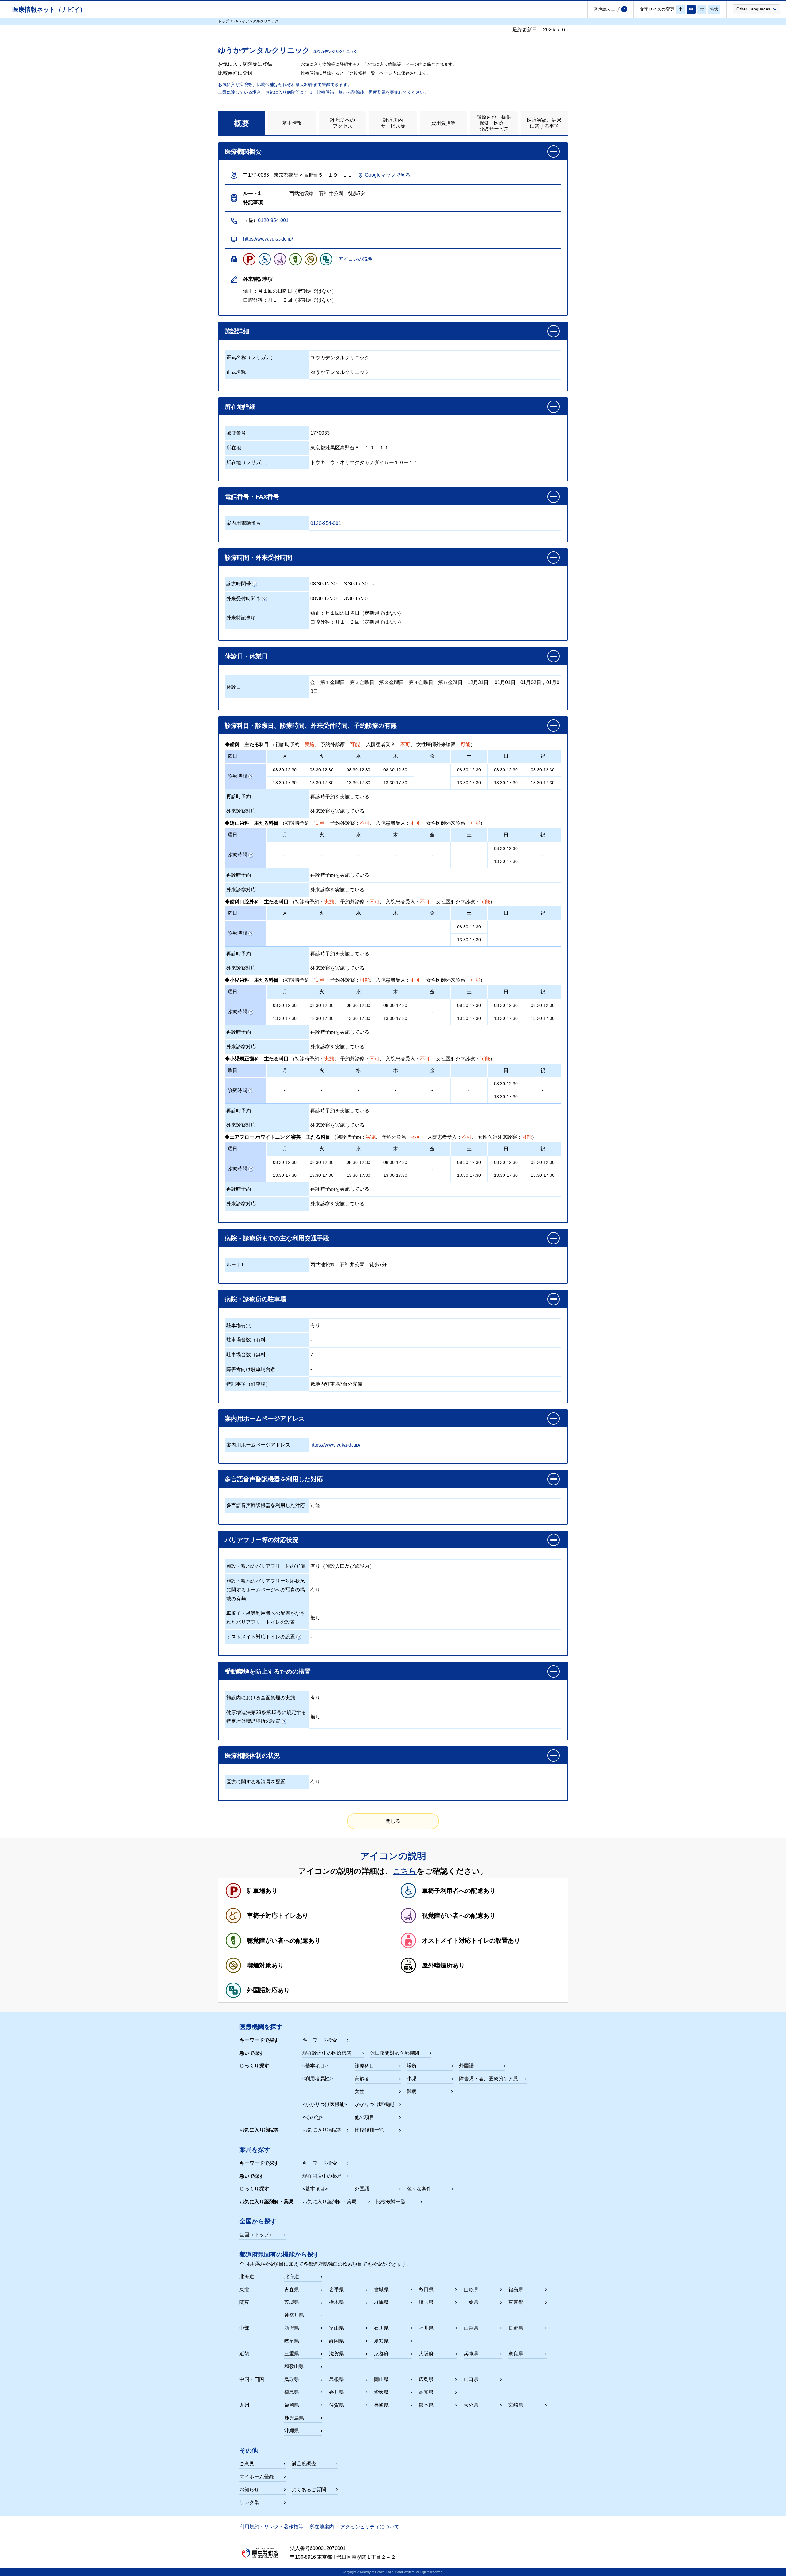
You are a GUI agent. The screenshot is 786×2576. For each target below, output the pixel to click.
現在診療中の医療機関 (327, 2053)
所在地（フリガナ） (248, 462)
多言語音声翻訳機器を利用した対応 (266, 1505)
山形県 (471, 2290)
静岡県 (337, 2341)
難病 (412, 2091)
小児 (412, 2079)
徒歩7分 (378, 1265)
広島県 (426, 2379)
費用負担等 (443, 123)
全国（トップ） (257, 2235)
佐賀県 (337, 2405)
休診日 (234, 687)
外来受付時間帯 (243, 599)
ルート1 (235, 1265)
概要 (242, 123)
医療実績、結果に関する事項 (544, 123)
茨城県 (292, 2302)
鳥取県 (292, 2379)
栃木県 (337, 2302)
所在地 (234, 448)
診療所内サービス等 (393, 123)
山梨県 (471, 2328)
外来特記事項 (241, 618)
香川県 (337, 2392)
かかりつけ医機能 (374, 2104)
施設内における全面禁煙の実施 (261, 1698)
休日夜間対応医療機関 (395, 2053)
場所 (412, 2066)
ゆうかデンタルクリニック (340, 372)
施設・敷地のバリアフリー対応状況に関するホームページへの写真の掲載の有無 (266, 1590)
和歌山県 (294, 2366)
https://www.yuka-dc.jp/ (268, 239)
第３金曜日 (391, 682)
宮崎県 (516, 2405)
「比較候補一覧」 (362, 73)
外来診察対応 (241, 811)
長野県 (516, 2328)
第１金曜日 (333, 682)
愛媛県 (381, 2392)
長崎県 (381, 2405)
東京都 (516, 2302)
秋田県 (426, 2290)
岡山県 (381, 2379)
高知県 (426, 2392)
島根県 (337, 2379)
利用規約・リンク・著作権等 (271, 2527)
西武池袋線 (323, 1265)
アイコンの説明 (356, 259)
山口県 (471, 2379)
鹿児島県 (294, 2418)
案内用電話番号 (243, 523)
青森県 (292, 2290)
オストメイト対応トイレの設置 (261, 1637)
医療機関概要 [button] (243, 151)
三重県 (292, 2354)
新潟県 (292, 2328)
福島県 (516, 2290)
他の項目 (364, 2117)
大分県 (471, 2405)
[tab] (241, 123)
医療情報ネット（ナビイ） (49, 10)
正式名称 (236, 372)
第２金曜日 (362, 682)
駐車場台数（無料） (248, 1355)
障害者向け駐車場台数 (251, 1369)
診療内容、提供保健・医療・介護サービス (494, 123)
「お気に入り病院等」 (384, 64)
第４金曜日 (421, 682)
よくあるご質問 (309, 2490)
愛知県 (381, 2341)
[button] (756, 9)
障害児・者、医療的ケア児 (488, 2079)
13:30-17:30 (354, 584)
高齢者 (362, 2079)
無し (315, 1618)
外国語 (466, 2066)
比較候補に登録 (235, 73)
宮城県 (381, 2290)
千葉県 (471, 2302)
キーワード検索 (320, 2040)
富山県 (337, 2328)
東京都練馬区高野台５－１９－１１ (350, 448)
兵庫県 (471, 2354)
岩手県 (337, 2290)
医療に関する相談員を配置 (256, 1782)
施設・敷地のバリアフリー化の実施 (266, 1566)
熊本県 (426, 2405)
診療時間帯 (239, 584)
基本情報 (292, 123)
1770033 (320, 433)
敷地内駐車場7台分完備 (336, 1384)
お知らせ (249, 2490)
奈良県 (516, 2354)
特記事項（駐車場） (248, 1384)
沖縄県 (292, 2431)
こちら (405, 1871)
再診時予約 (239, 796)
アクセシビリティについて (370, 2527)
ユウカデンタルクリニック (340, 358)
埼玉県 (426, 2302)
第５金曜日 (450, 682)
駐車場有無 (239, 1325)
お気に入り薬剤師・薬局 (329, 2202)
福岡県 (292, 2405)
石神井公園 (352, 1265)
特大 (714, 9)
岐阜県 (292, 2341)
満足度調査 (304, 2464)
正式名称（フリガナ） (251, 357)
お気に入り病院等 (322, 2130)
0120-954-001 (273, 220)
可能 (315, 1506)
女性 (360, 2091)
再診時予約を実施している (340, 797)
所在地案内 (322, 2527)
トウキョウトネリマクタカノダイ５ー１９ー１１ (364, 462)
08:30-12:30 (323, 584)
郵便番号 (236, 433)
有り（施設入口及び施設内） (342, 1566)
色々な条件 (419, 2189)
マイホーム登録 (257, 2477)
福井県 (426, 2328)
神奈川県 (294, 2315)
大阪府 (426, 2354)
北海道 (292, 2277)
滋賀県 (337, 2354)
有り (315, 1325)
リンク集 (249, 2502)
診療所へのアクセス (343, 123)
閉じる (393, 1821)
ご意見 (247, 2464)
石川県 (381, 2328)
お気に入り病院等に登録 (245, 64)
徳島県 (292, 2392)
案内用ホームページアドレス (258, 1445)
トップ (224, 21)
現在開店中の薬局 (322, 2176)
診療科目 (364, 2066)
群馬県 (381, 2302)
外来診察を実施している (337, 811)
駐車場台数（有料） (248, 1340)
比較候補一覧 (369, 2130)
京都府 (381, 2354)
